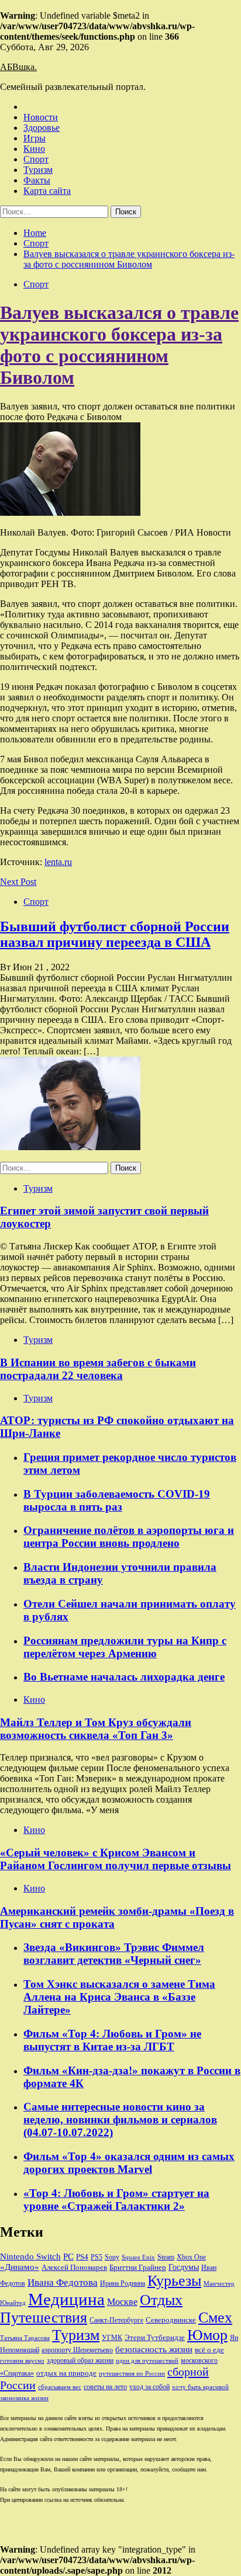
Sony (112, 2257)
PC (68, 2256)
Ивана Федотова (63, 2282)
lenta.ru (58, 862)
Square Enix (138, 2257)
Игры (35, 138)
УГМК (112, 2338)
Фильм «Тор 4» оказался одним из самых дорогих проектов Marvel (129, 2163)
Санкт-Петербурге (116, 2320)
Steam (166, 2257)
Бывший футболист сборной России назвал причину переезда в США (115, 934)
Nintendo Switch (30, 2256)
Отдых (161, 2300)
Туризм (38, 170)
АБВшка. (18, 67)
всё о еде (209, 2350)
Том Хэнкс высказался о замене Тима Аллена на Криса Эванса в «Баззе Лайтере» (119, 1997)
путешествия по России (132, 2374)
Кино (34, 149)
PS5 (97, 2257)
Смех (215, 2318)
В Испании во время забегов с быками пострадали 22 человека (98, 1369)
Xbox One (191, 2257)
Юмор (207, 2335)
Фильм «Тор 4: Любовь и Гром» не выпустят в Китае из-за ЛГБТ (112, 2040)
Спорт (36, 159)
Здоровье (42, 128)
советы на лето (105, 2387)
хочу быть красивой (200, 2387)
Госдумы (184, 2267)
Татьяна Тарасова (25, 2338)
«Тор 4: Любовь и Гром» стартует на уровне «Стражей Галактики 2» (116, 2200)
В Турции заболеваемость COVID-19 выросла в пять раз (117, 1500)
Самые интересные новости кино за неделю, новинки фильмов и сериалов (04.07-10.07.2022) (120, 2120)
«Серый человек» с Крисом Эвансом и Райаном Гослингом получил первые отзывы (116, 1859)
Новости (41, 117)
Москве (122, 2302)
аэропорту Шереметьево (77, 2350)
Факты (37, 180)
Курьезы (174, 2281)
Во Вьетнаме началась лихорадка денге (124, 1677)
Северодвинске (171, 2320)
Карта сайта (47, 191)
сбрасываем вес (60, 2387)
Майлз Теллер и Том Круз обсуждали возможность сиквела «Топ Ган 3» (96, 1729)
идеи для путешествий (147, 2361)
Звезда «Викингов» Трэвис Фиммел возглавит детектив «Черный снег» (114, 1954)
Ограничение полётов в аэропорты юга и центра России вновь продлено (129, 1537)
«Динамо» (20, 2267)
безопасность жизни (154, 2349)
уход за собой (149, 2387)
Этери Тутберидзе (155, 2337)
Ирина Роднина (123, 2283)
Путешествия (44, 2318)
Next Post (18, 882)
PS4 (82, 2257)
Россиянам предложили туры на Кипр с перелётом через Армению (125, 1647)
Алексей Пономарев (74, 2267)
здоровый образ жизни (80, 2360)
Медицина (66, 2299)
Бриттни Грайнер (138, 2267)
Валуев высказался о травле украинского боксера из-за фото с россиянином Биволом (119, 345)
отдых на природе (66, 2373)
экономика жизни (24, 2398)
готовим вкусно (22, 2361)
